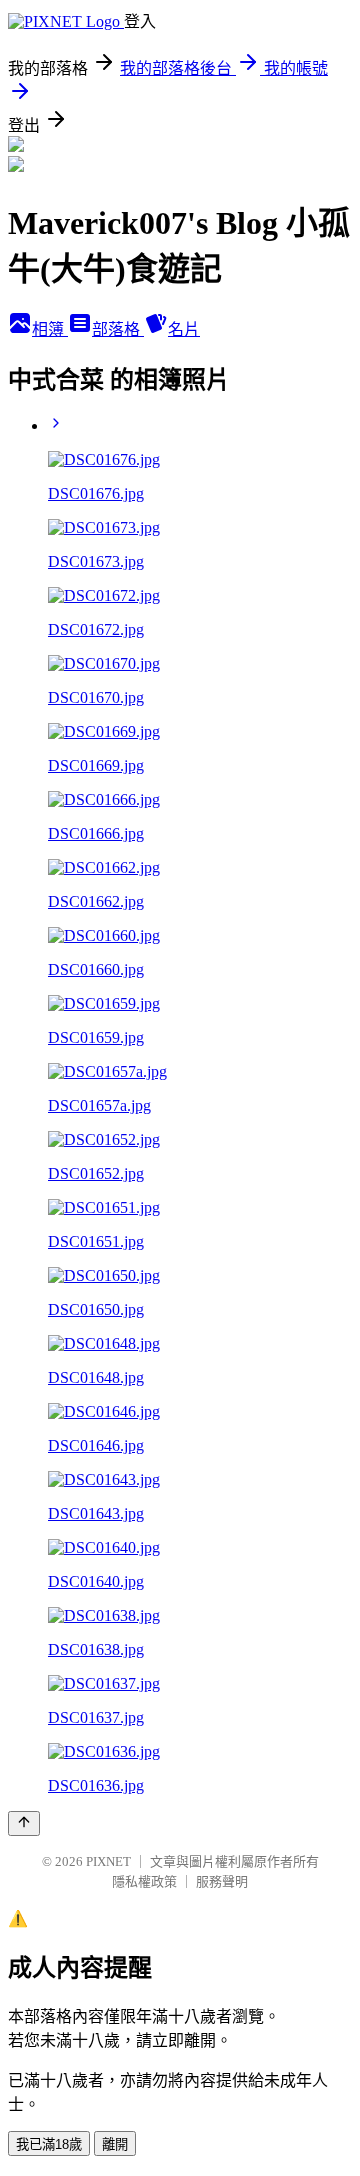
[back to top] (24, 1823)
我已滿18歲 (49, 2144)
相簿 (50, 329)
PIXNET (108, 1861)
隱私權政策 (144, 1881)
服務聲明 (222, 1881)
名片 (184, 329)
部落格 (118, 329)
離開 (115, 2144)
